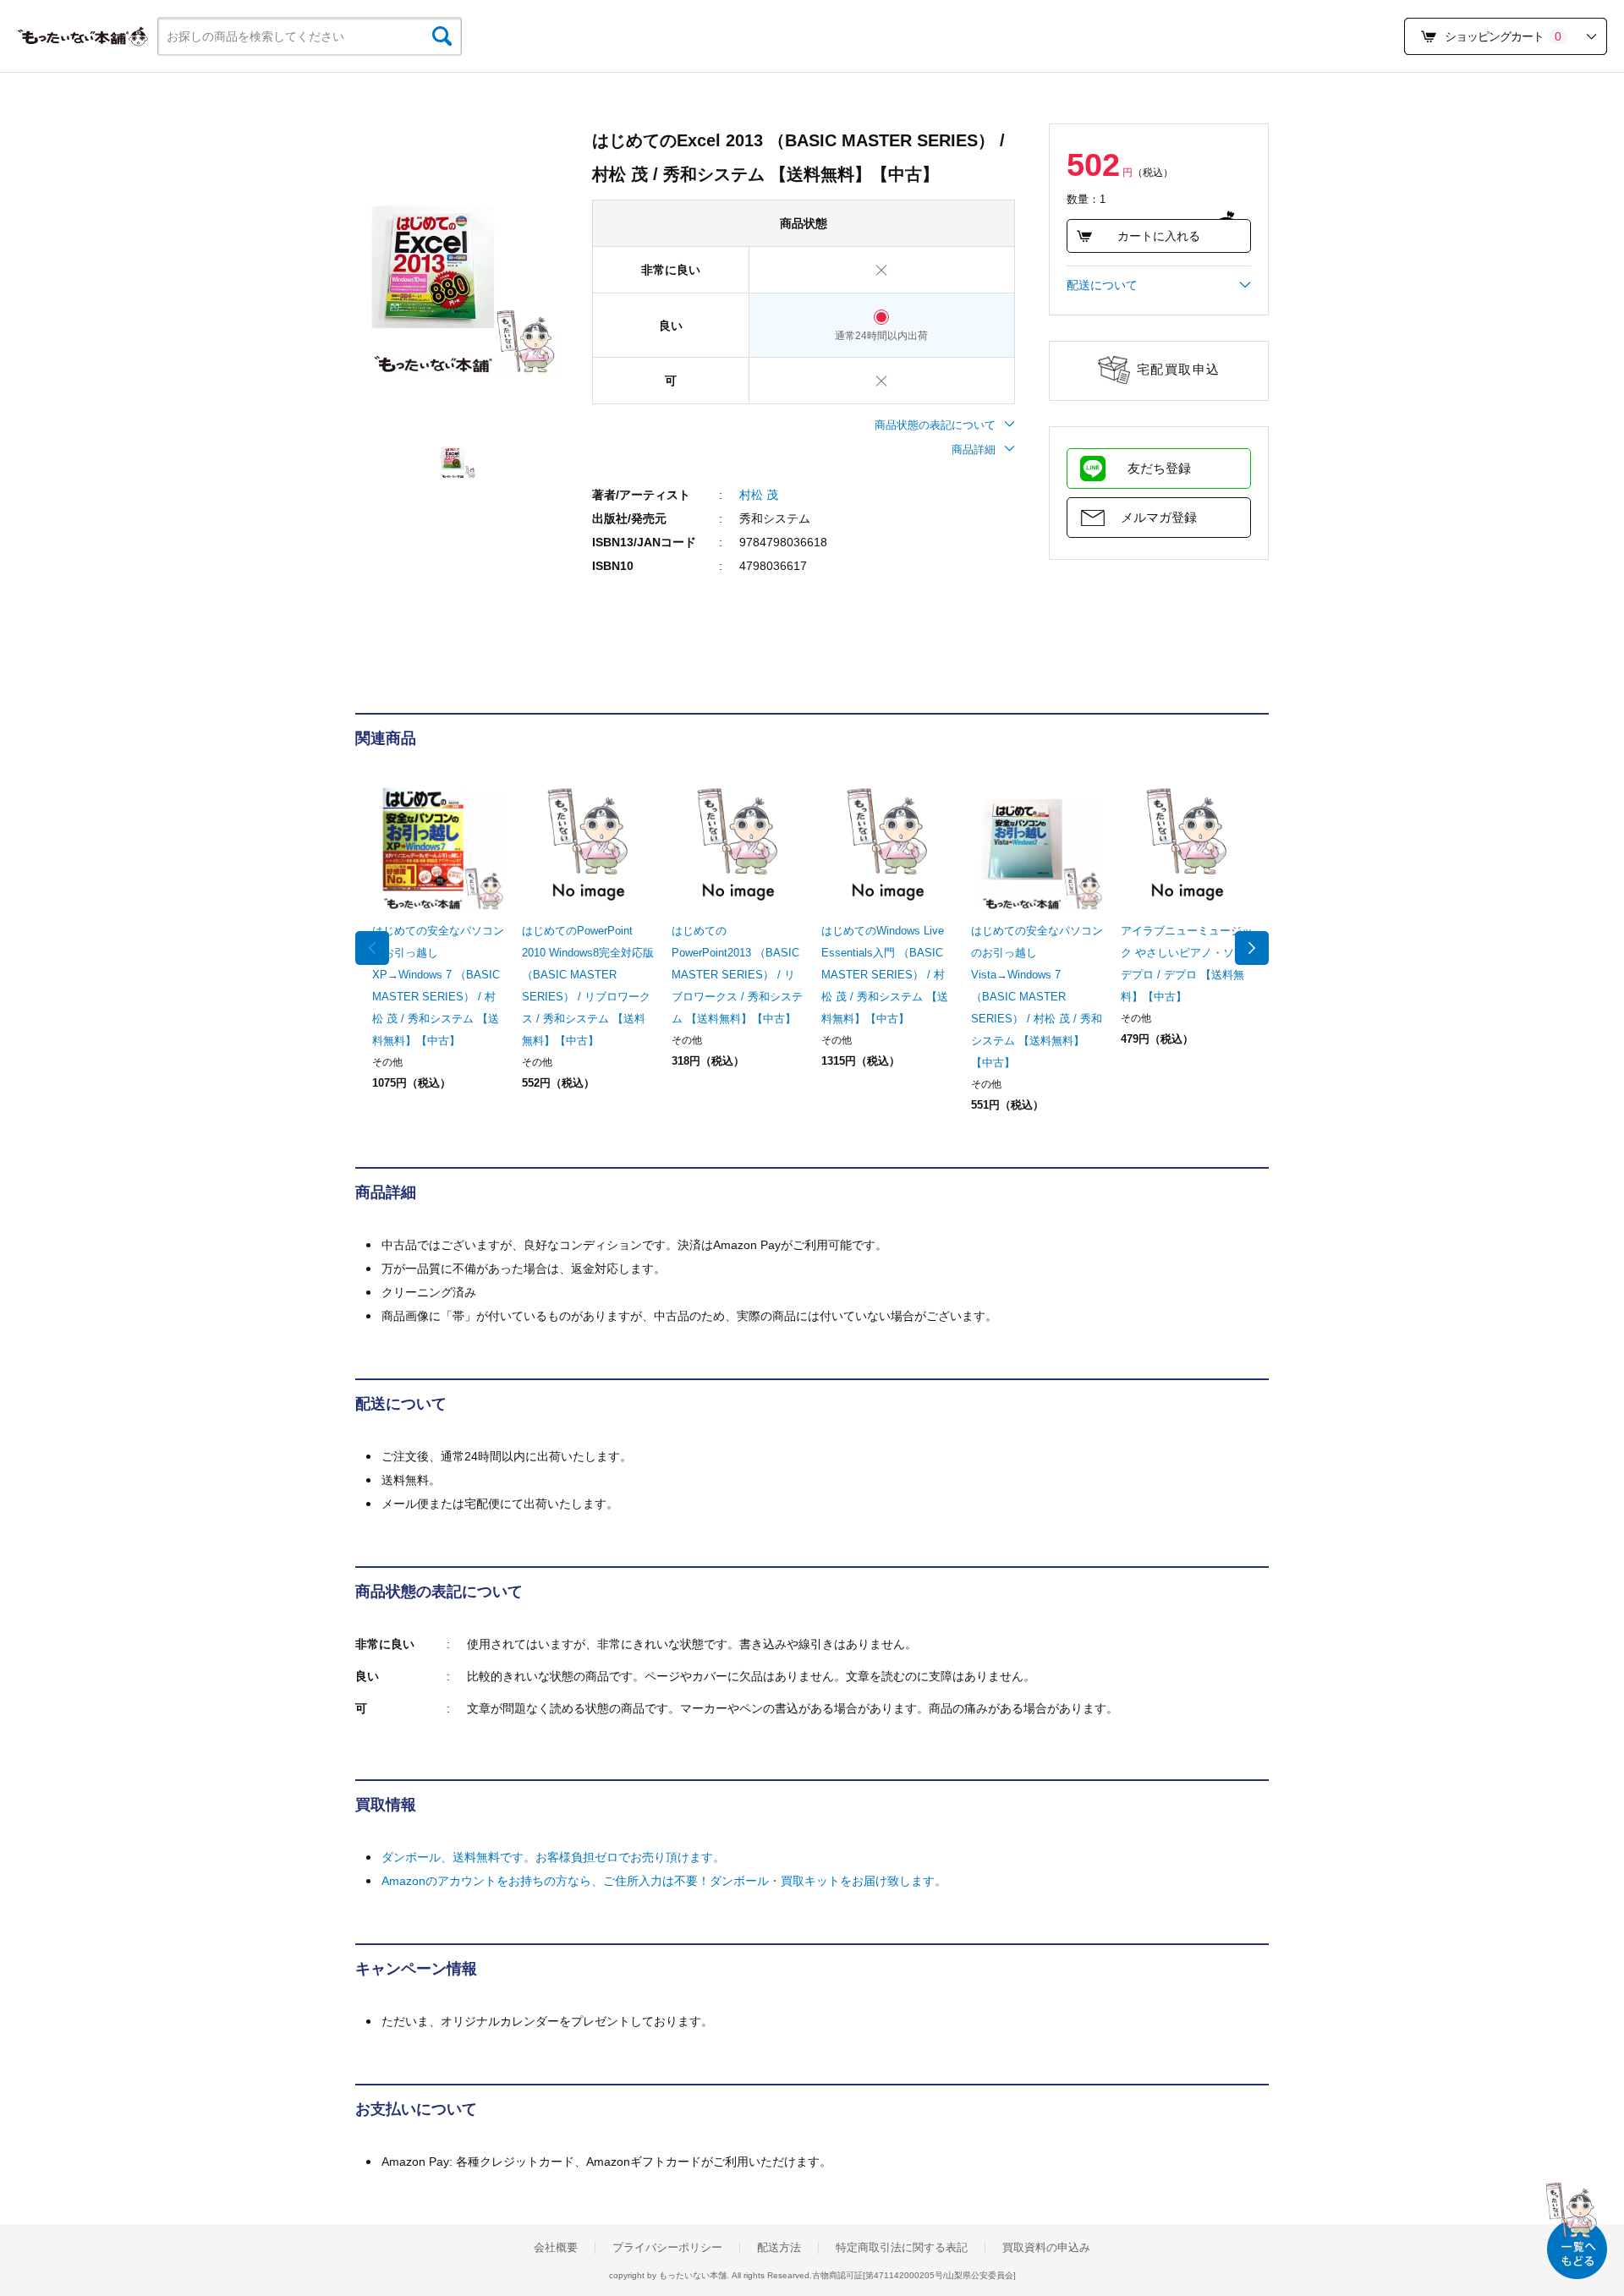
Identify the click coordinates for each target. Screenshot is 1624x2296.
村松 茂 (759, 495)
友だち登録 (1159, 468)
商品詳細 (974, 449)
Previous (372, 948)
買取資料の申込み (1046, 2248)
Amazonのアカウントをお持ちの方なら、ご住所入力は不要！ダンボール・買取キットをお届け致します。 (664, 1881)
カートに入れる (1159, 236)
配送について (1102, 285)
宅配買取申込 (1179, 369)
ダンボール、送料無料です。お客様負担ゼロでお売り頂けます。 (553, 1857)
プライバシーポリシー (667, 2248)
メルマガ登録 (1159, 517)
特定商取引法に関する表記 (902, 2248)
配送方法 (779, 2248)
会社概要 (556, 2248)
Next (1252, 948)
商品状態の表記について (935, 425)
